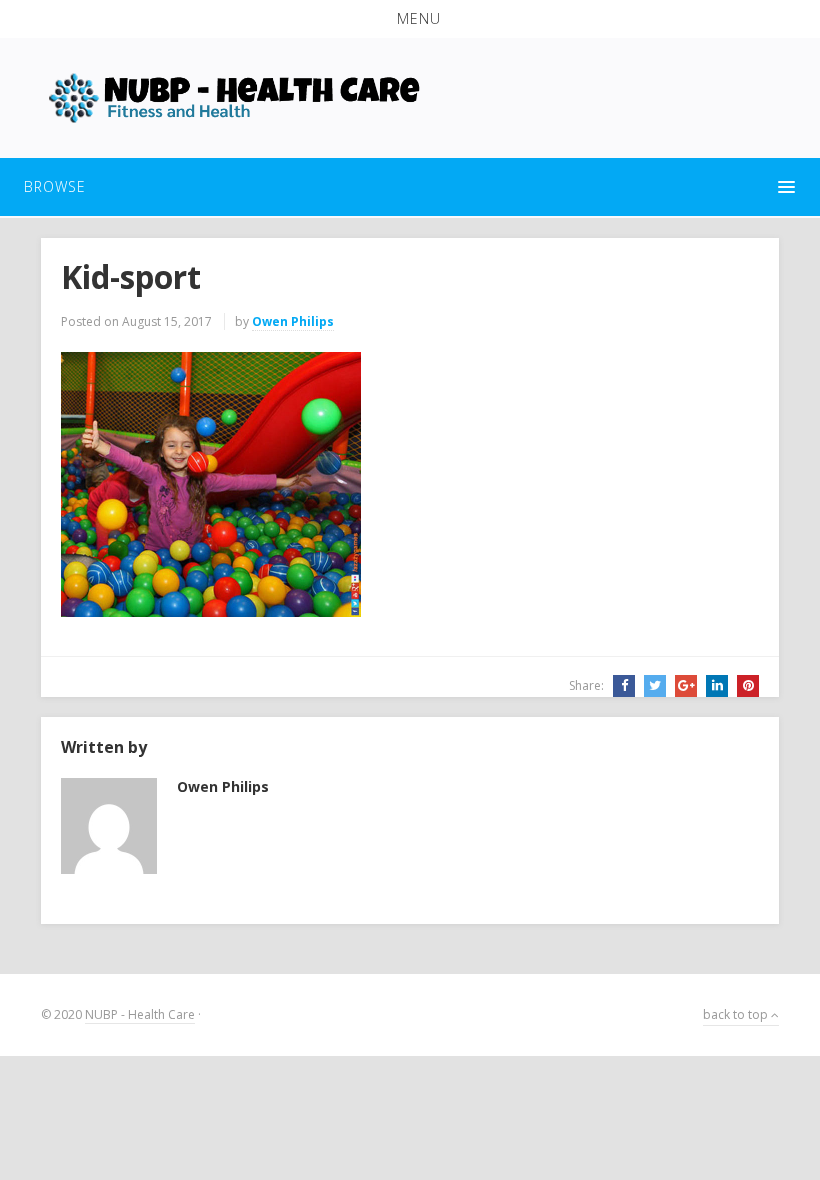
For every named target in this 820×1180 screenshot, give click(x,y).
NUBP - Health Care (140, 1014)
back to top (737, 1014)
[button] (410, 19)
